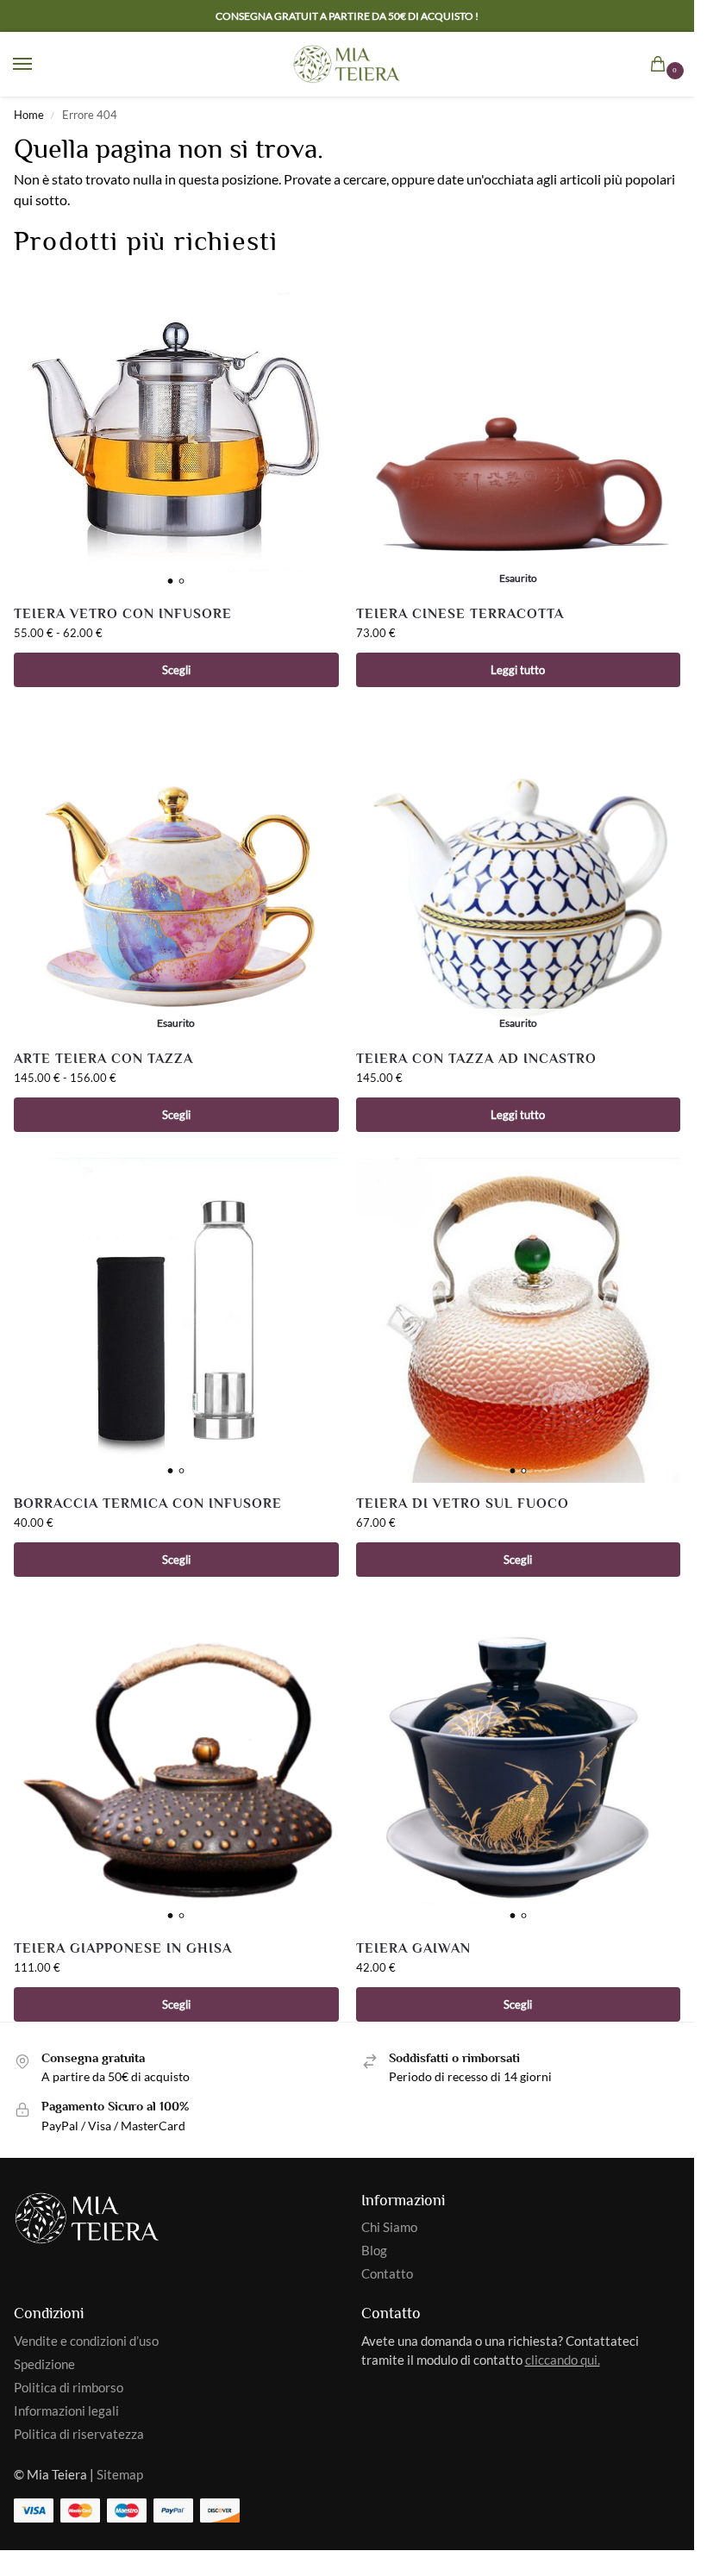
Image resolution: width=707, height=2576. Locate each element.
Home (29, 115)
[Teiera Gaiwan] (519, 1765)
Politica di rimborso (69, 2388)
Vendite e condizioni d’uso (86, 2341)
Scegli (176, 670)
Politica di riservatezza (79, 2434)
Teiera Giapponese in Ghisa (123, 1949)
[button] (661, 66)
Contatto (387, 2274)
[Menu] (39, 65)
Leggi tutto (518, 670)
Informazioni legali (66, 2411)
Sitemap (120, 2475)
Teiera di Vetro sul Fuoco (463, 1504)
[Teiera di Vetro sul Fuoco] (519, 1320)
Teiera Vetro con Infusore (123, 614)
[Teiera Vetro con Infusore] (176, 431)
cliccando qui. (563, 2360)
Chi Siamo (389, 2227)
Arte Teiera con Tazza (103, 1059)
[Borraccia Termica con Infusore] (176, 1320)
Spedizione (44, 2364)
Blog (374, 2251)
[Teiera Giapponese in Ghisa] (176, 1765)
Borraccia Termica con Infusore (148, 1504)
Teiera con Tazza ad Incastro (476, 1059)
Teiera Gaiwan (413, 1949)
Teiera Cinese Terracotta (460, 614)
